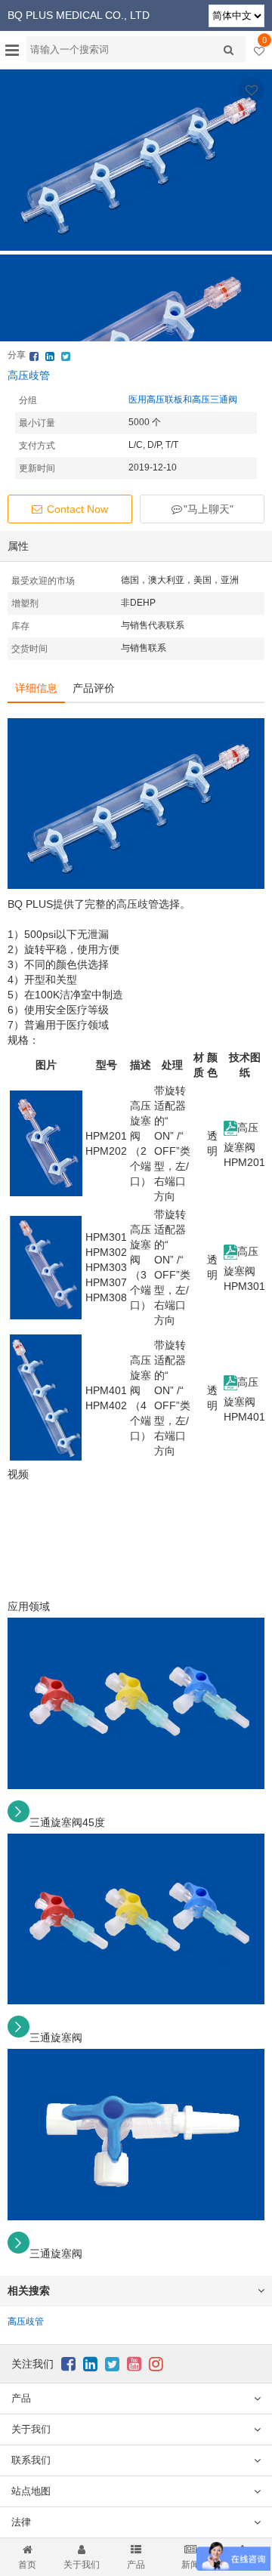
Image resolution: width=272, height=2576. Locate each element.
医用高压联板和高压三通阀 (183, 400)
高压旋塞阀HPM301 (244, 1269)
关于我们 (31, 2429)
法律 (21, 2522)
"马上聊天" (209, 509)
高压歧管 (26, 2321)
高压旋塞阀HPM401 (244, 1399)
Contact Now (76, 509)
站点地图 (31, 2491)
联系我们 (31, 2460)
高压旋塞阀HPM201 (244, 1145)
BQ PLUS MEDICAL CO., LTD (79, 15)
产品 (21, 2398)
